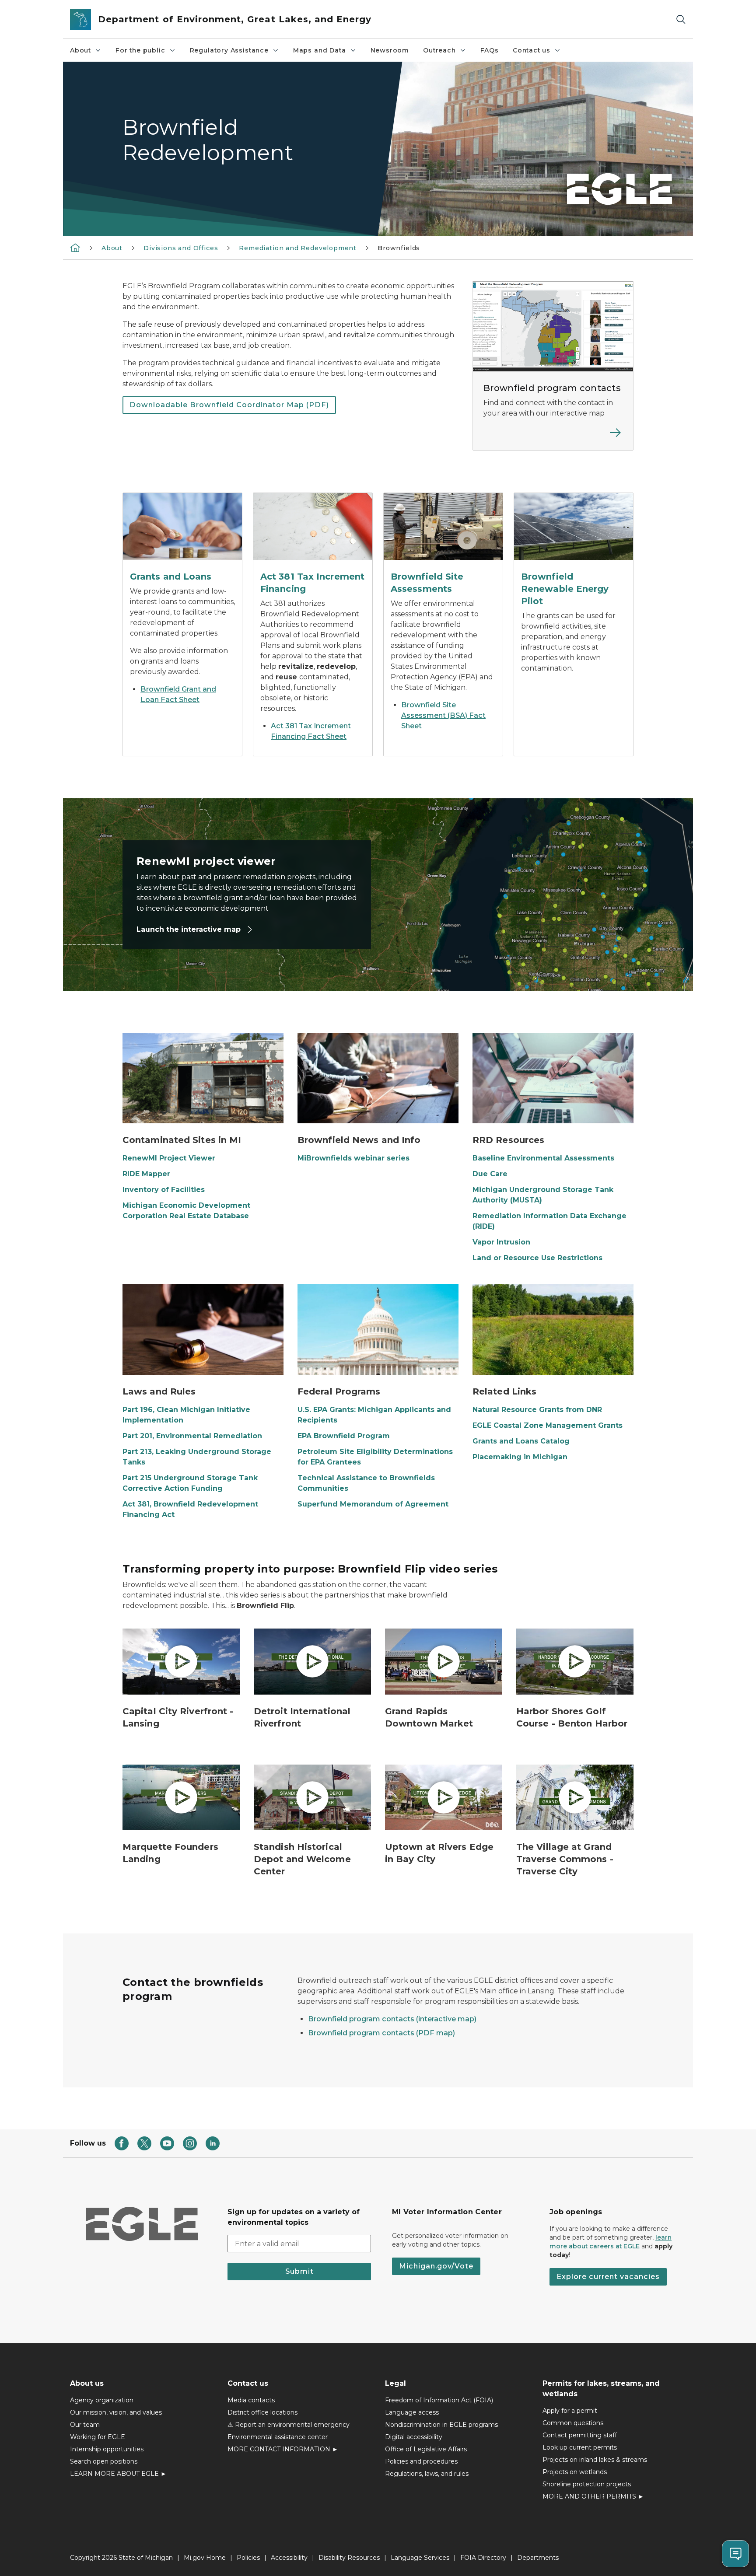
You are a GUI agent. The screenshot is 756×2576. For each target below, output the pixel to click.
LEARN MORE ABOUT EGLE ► (118, 2474)
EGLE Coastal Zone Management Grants (548, 1425)
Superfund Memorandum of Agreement (373, 1504)
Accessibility (289, 2558)
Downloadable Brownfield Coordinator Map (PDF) (229, 405)
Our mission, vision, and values (116, 2412)
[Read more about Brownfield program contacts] (553, 438)
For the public (140, 50)
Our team (85, 2425)
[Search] (681, 19)
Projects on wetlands (575, 2472)
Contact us (532, 50)
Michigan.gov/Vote (436, 2266)
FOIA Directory (483, 2558)
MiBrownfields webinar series (353, 1158)
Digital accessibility (414, 2437)
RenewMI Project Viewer (169, 1158)
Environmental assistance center (278, 2437)
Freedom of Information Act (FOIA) (439, 2400)
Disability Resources (349, 2558)
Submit (299, 2271)
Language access (412, 2412)
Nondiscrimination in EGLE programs (441, 2425)
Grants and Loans (171, 577)
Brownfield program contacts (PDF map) (381, 2033)
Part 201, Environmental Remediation (192, 1436)
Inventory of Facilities (164, 1190)
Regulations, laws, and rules (427, 2474)
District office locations (262, 2412)
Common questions (573, 2423)
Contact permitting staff (580, 2435)
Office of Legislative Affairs (426, 2449)
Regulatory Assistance (229, 50)
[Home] (75, 248)
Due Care (490, 1174)
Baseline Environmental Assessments (543, 1158)
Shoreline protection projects (587, 2484)
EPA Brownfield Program (344, 1436)
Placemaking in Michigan (520, 1457)
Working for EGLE (98, 2437)
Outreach (439, 50)
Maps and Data (320, 50)
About (80, 50)
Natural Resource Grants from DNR (537, 1410)
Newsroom (390, 50)
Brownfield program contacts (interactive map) (392, 2019)
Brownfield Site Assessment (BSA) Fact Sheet (443, 715)
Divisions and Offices (181, 248)
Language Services (420, 2558)
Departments (538, 2558)
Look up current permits (580, 2447)
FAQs (490, 50)
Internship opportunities (107, 2449)
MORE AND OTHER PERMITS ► (593, 2496)
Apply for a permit (570, 2411)
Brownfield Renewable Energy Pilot (565, 589)
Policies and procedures (421, 2461)
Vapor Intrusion (501, 1242)
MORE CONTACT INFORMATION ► (283, 2449)
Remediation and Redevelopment (298, 248)
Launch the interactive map (190, 929)
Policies (248, 2558)
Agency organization (102, 2400)
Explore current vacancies (608, 2277)
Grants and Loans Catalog (521, 1441)
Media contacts (251, 2400)
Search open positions (104, 2461)
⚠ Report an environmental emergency (289, 2425)
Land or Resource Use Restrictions (537, 1258)
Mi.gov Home (205, 2558)
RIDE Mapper (146, 1174)
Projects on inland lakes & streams (595, 2460)
